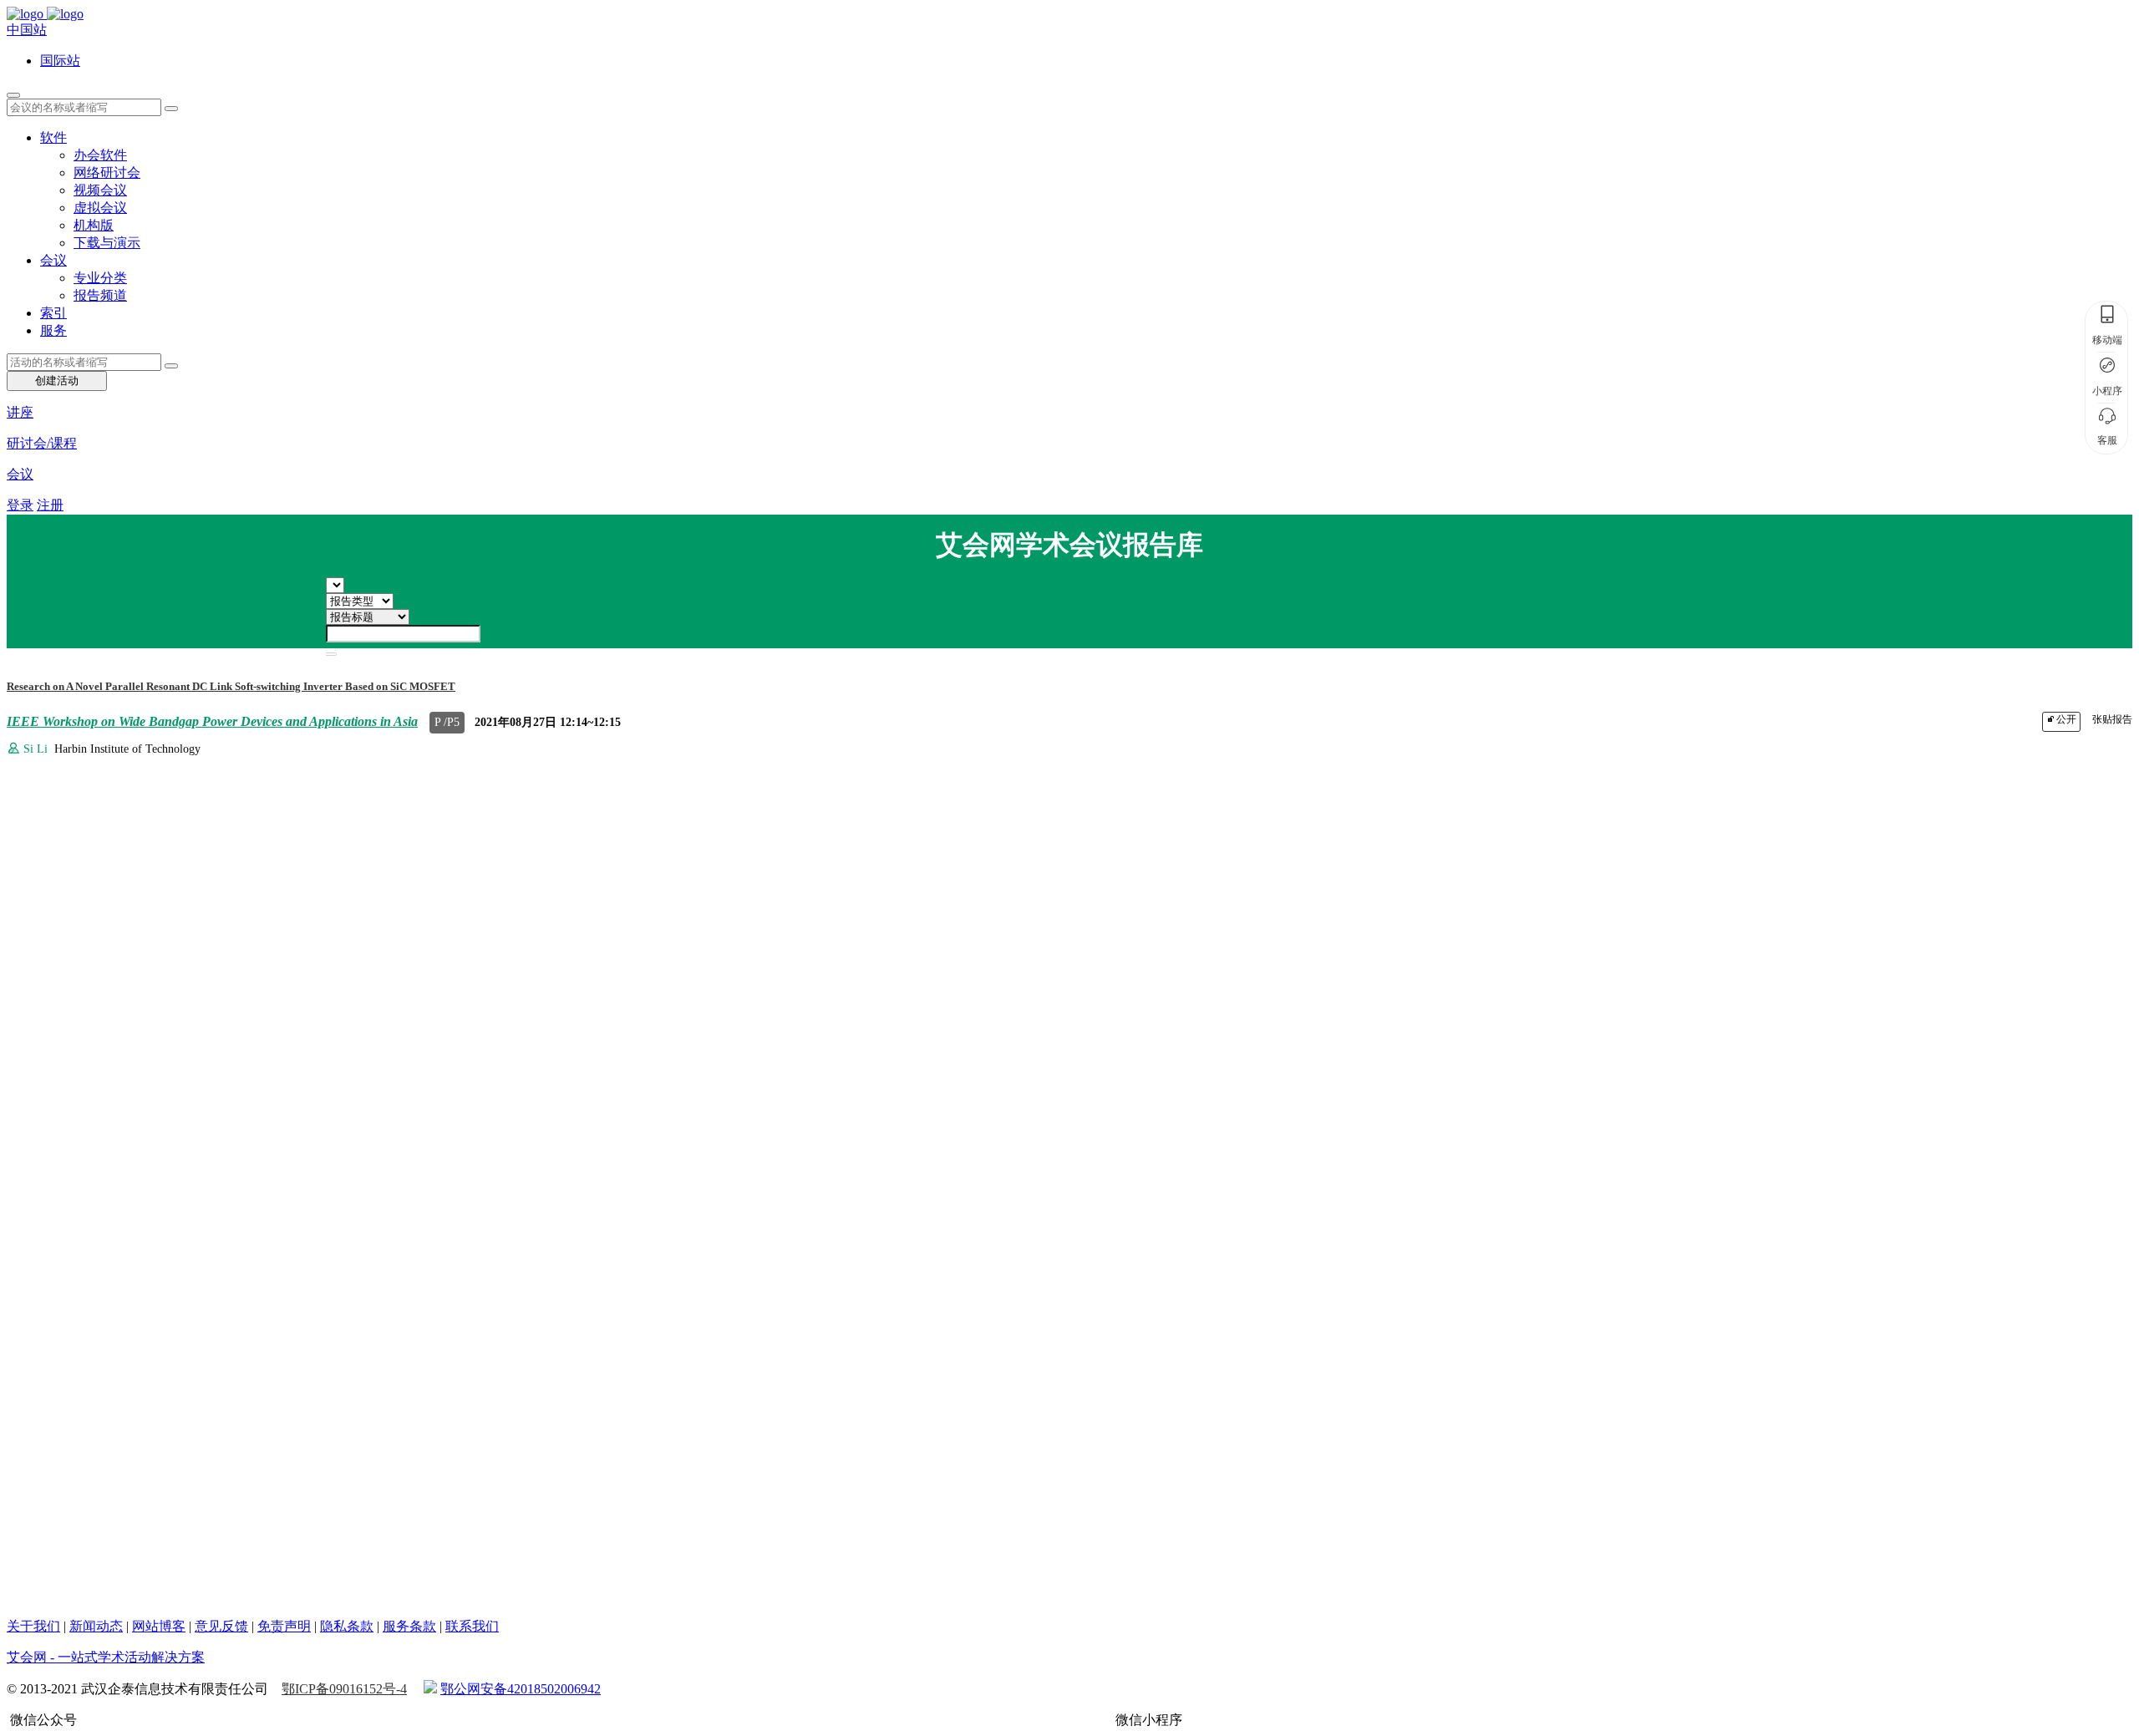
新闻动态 (96, 1626)
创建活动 (57, 381)
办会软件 (100, 155)
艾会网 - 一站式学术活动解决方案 (106, 1657)
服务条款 (409, 1626)
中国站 (27, 30)
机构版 (94, 225)
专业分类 (100, 278)
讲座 (20, 412)
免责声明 (284, 1626)
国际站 (60, 61)
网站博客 (159, 1626)
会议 (53, 260)
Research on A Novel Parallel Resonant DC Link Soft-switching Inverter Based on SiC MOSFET (231, 686)
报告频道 (100, 295)
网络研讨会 (107, 173)
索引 (53, 313)
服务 (53, 330)
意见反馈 (221, 1626)
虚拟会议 (100, 208)
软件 (53, 137)
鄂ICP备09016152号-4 (344, 1689)
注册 (50, 505)
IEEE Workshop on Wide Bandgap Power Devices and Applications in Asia (212, 721)
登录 (20, 505)
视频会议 (100, 190)
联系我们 (472, 1626)
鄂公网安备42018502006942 (521, 1689)
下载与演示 (107, 243)
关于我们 (33, 1626)
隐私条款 (347, 1626)
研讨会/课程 (42, 443)
